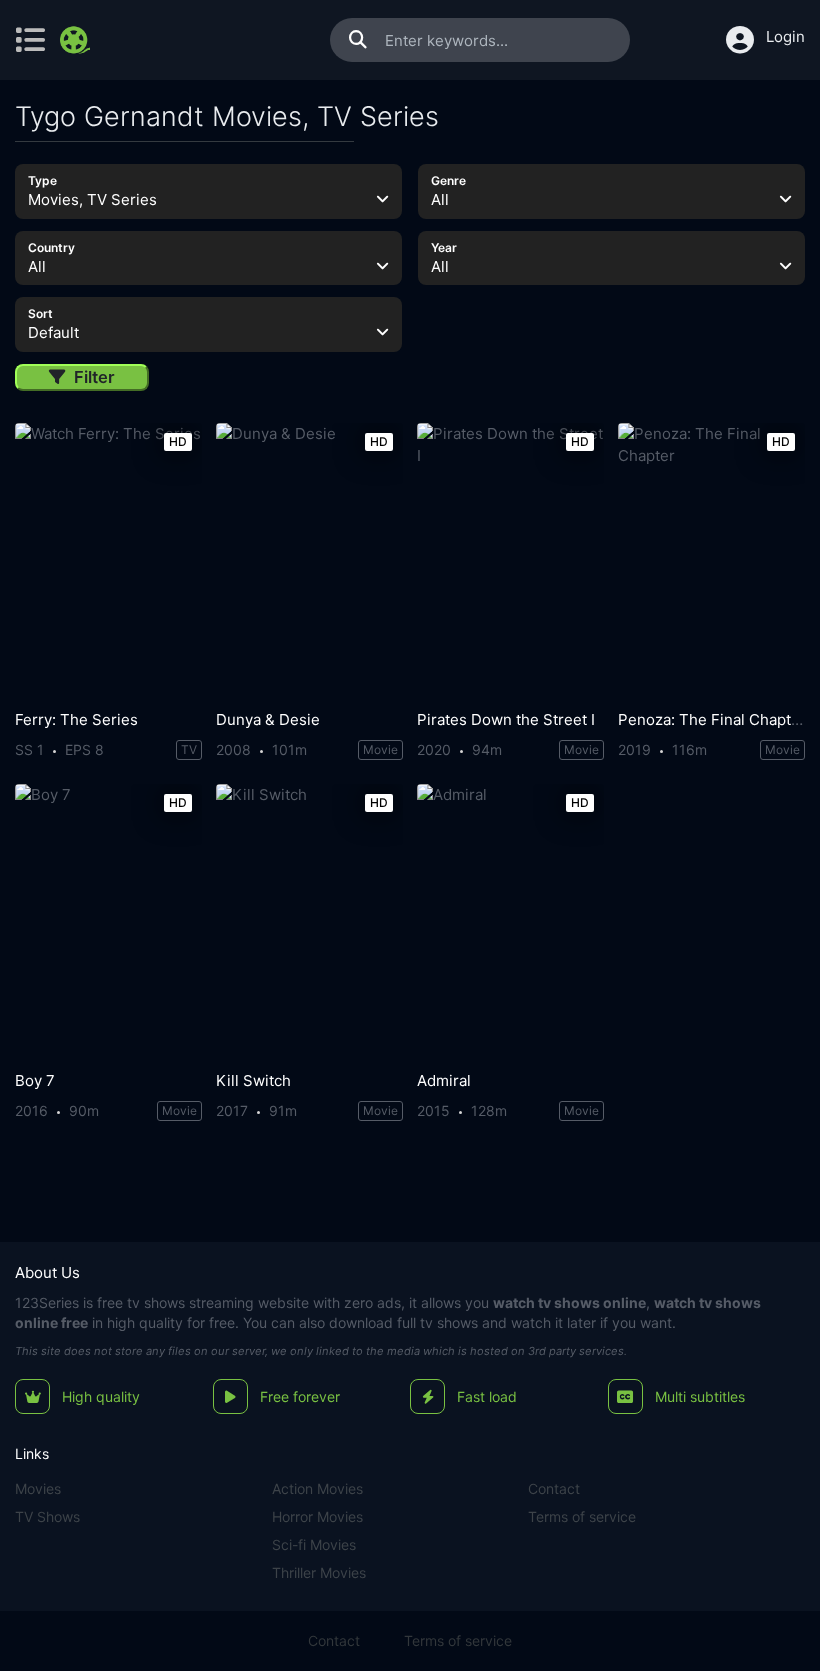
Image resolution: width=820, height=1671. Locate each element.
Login (785, 36)
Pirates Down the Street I (506, 719)
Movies (38, 1488)
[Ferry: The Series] (108, 561)
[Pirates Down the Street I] (510, 561)
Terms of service (582, 1516)
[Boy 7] (108, 922)
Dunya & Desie (268, 719)
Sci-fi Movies (314, 1544)
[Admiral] (510, 922)
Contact (554, 1488)
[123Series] (77, 40)
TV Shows (47, 1516)
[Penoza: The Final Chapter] (711, 561)
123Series (47, 1302)
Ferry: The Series (76, 719)
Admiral (444, 1080)
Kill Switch (253, 1080)
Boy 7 (35, 1080)
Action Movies (317, 1488)
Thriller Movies (319, 1572)
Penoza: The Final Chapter (712, 719)
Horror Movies (317, 1516)
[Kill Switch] (309, 922)
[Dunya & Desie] (309, 561)
